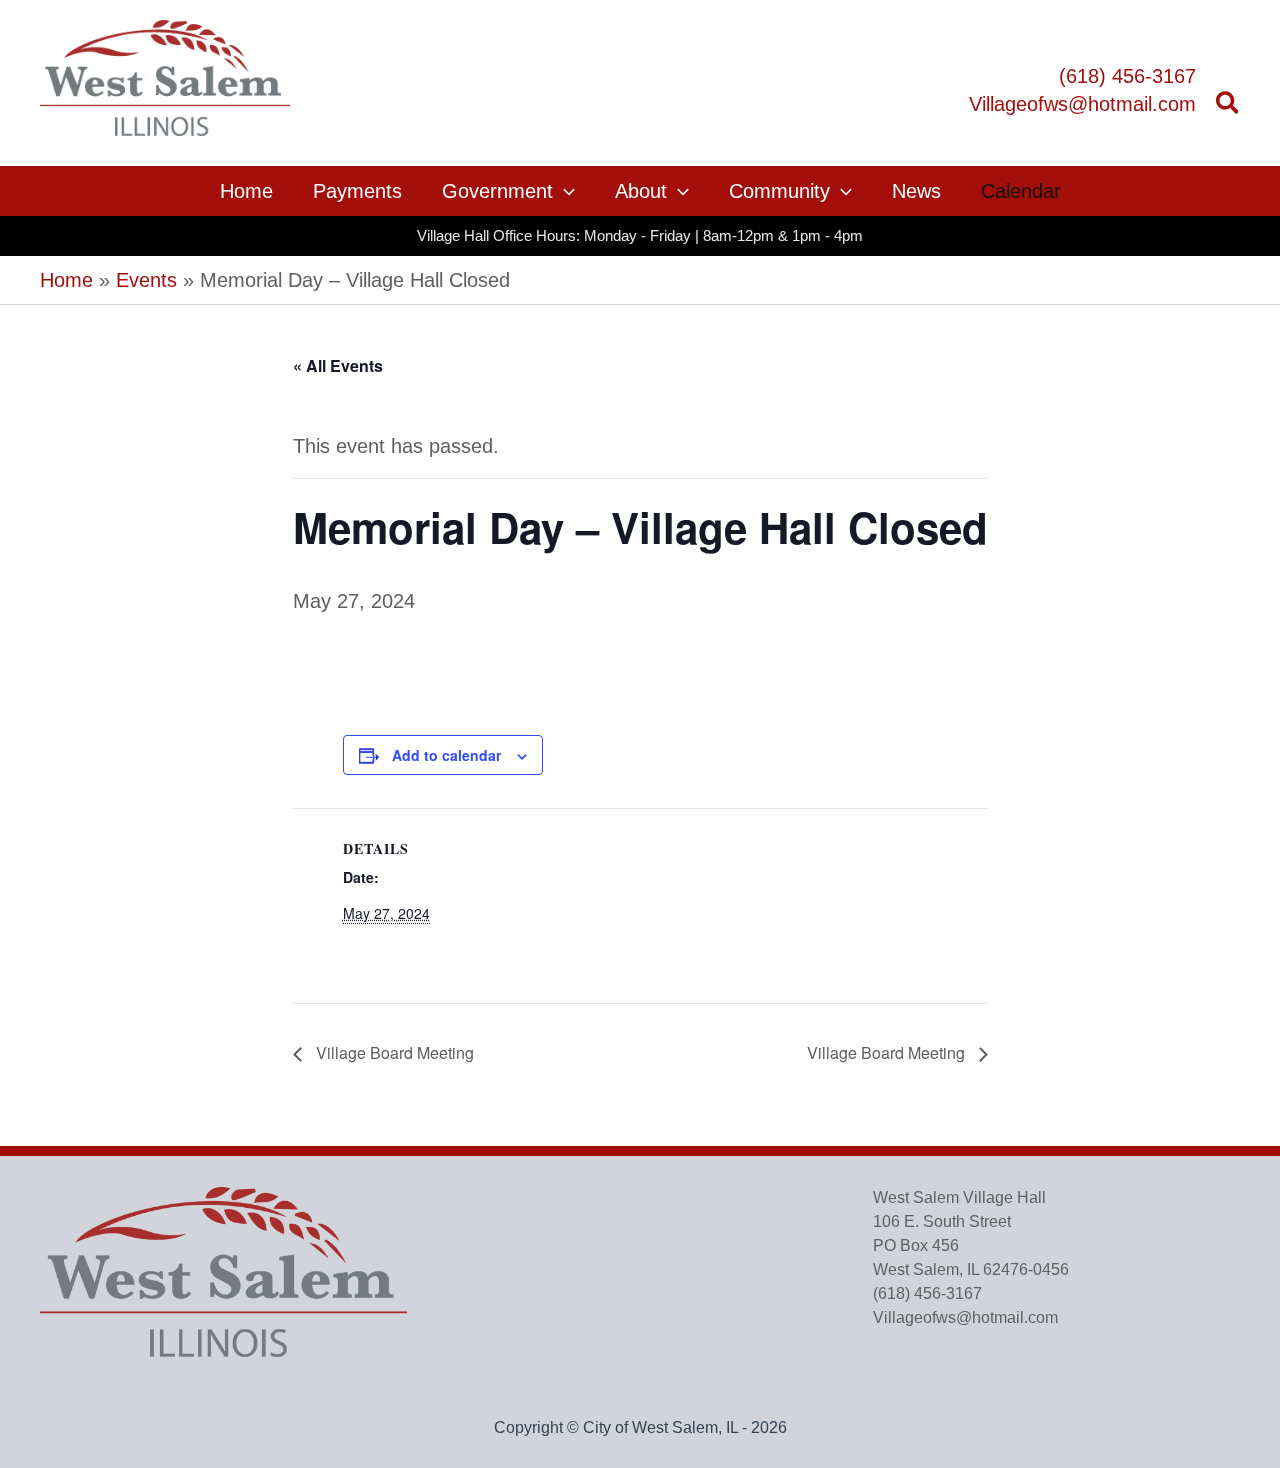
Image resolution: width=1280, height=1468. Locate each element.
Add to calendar (446, 755)
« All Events (338, 365)
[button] (1228, 106)
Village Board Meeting (393, 1052)
